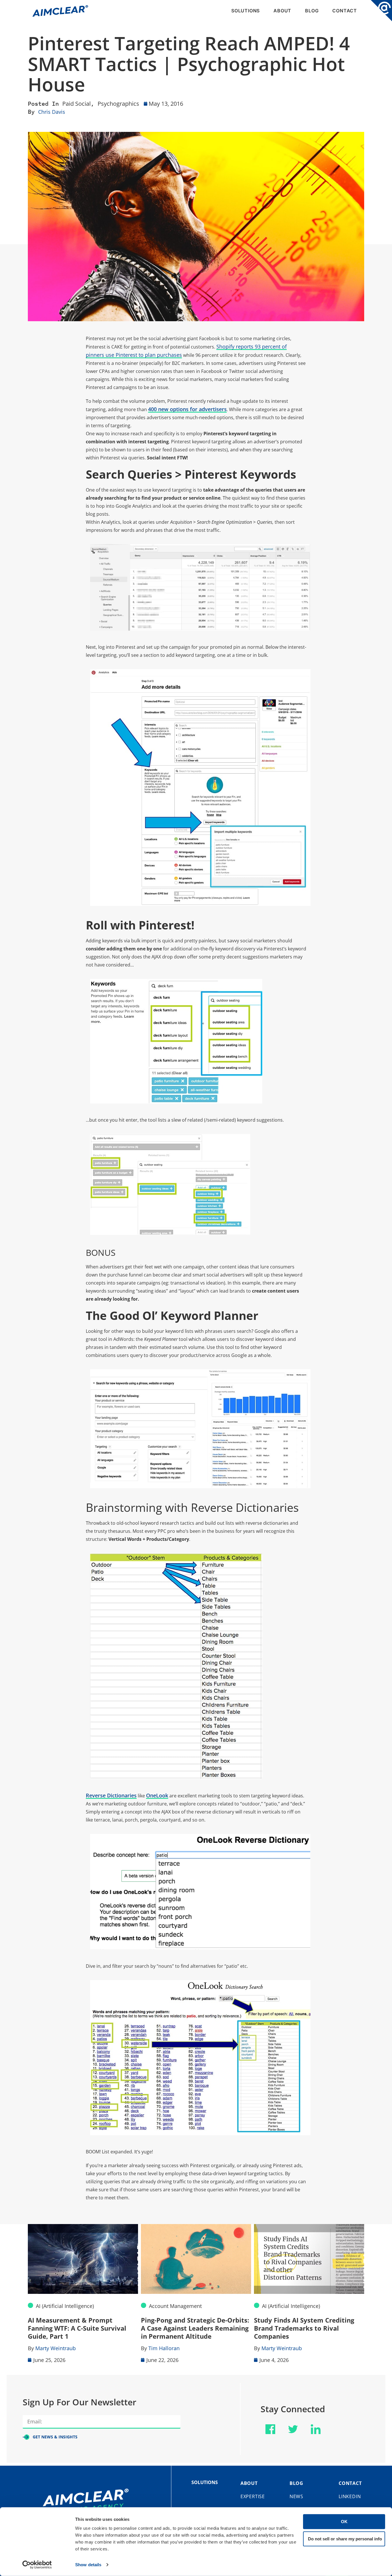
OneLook (157, 1795)
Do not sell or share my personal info (345, 2539)
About (282, 11)
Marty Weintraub (169, 2348)
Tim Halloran (51, 2348)
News (296, 2496)
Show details (88, 2565)
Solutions (246, 11)
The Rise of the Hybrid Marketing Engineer (306, 2324)
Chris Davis (52, 112)
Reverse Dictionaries (111, 1795)
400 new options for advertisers (187, 409)
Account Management (62, 2306)
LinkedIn (350, 2496)
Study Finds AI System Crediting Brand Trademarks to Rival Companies (191, 2328)
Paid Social (76, 104)
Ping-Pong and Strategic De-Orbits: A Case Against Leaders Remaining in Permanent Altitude (82, 2328)
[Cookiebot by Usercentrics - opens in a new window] (37, 2565)
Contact (345, 11)
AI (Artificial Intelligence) (178, 2306)
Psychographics (118, 104)
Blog (312, 11)
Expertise (253, 2496)
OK (344, 2522)
